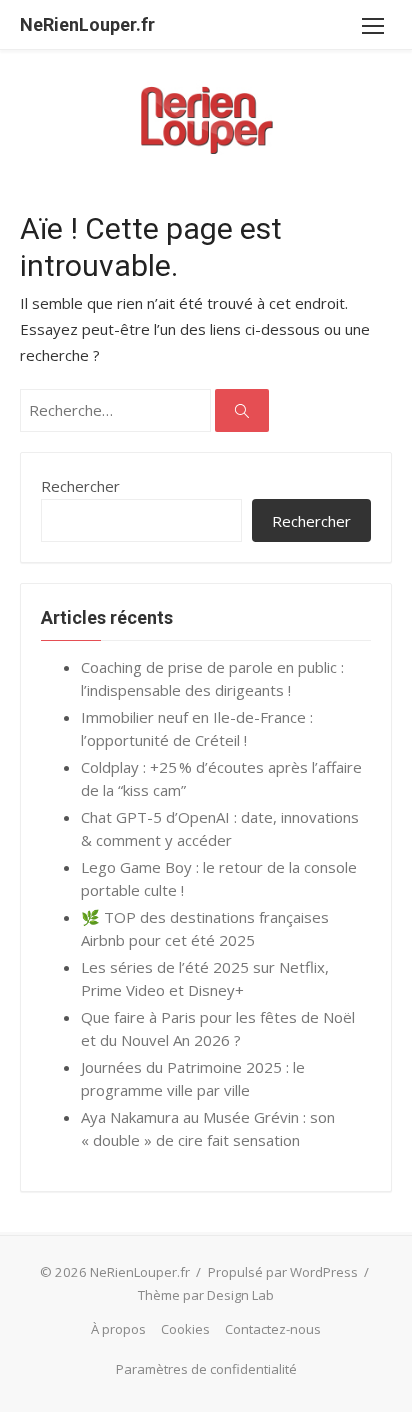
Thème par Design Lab (206, 1295)
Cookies (185, 1329)
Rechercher (80, 486)
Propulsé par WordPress (283, 1272)
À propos (118, 1329)
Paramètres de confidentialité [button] (206, 1369)
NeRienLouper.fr (87, 24)
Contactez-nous (273, 1329)
